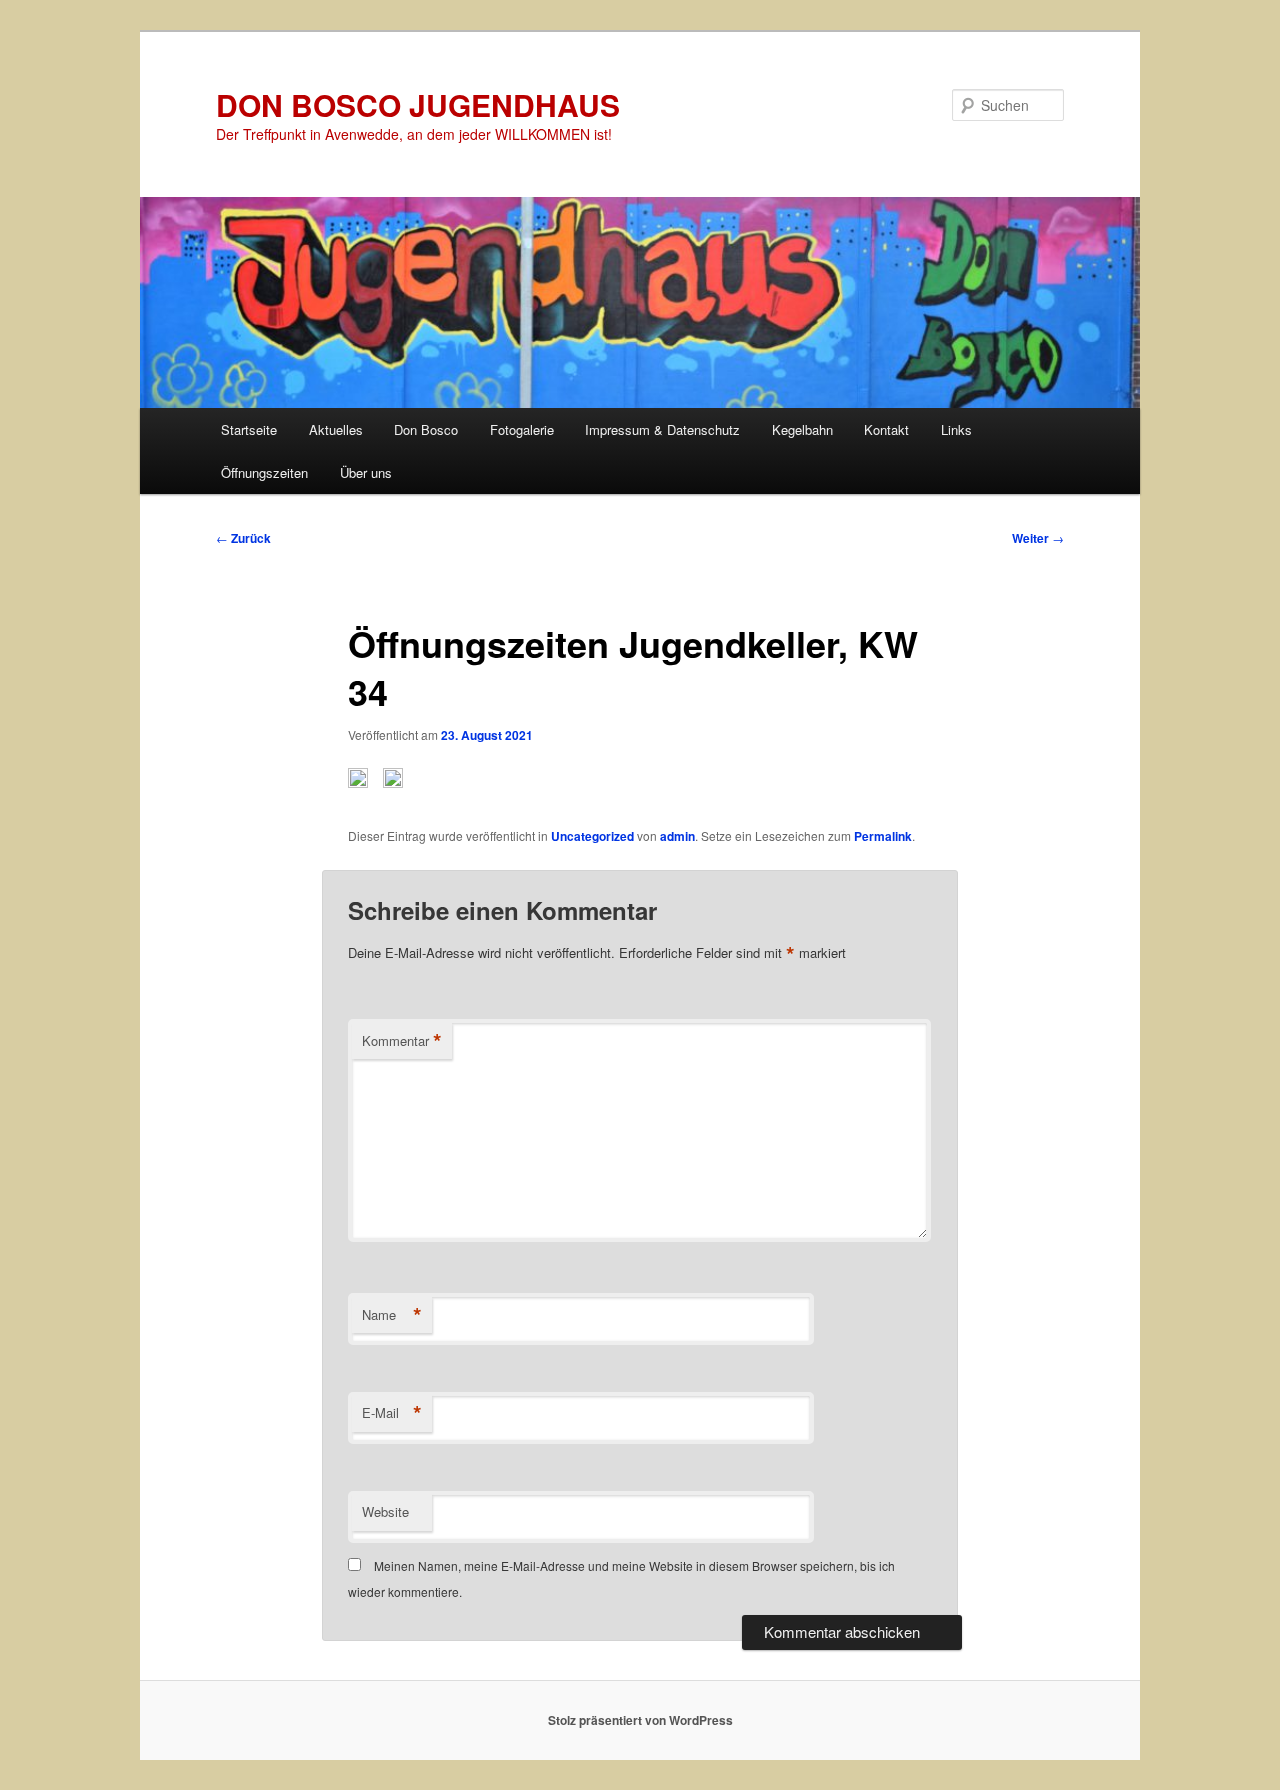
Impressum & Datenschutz (662, 429)
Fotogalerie (522, 429)
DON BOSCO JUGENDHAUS (418, 104)
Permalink (883, 836)
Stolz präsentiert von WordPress (640, 1720)
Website (385, 1511)
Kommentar (402, 1041)
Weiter (1038, 538)
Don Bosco (426, 429)
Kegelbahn (802, 429)
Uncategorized (592, 836)
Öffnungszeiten (264, 472)
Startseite (249, 429)
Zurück (243, 538)
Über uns (366, 472)
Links (956, 429)
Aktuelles (336, 429)
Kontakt (886, 429)
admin (677, 836)
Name (392, 1315)
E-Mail (392, 1413)
